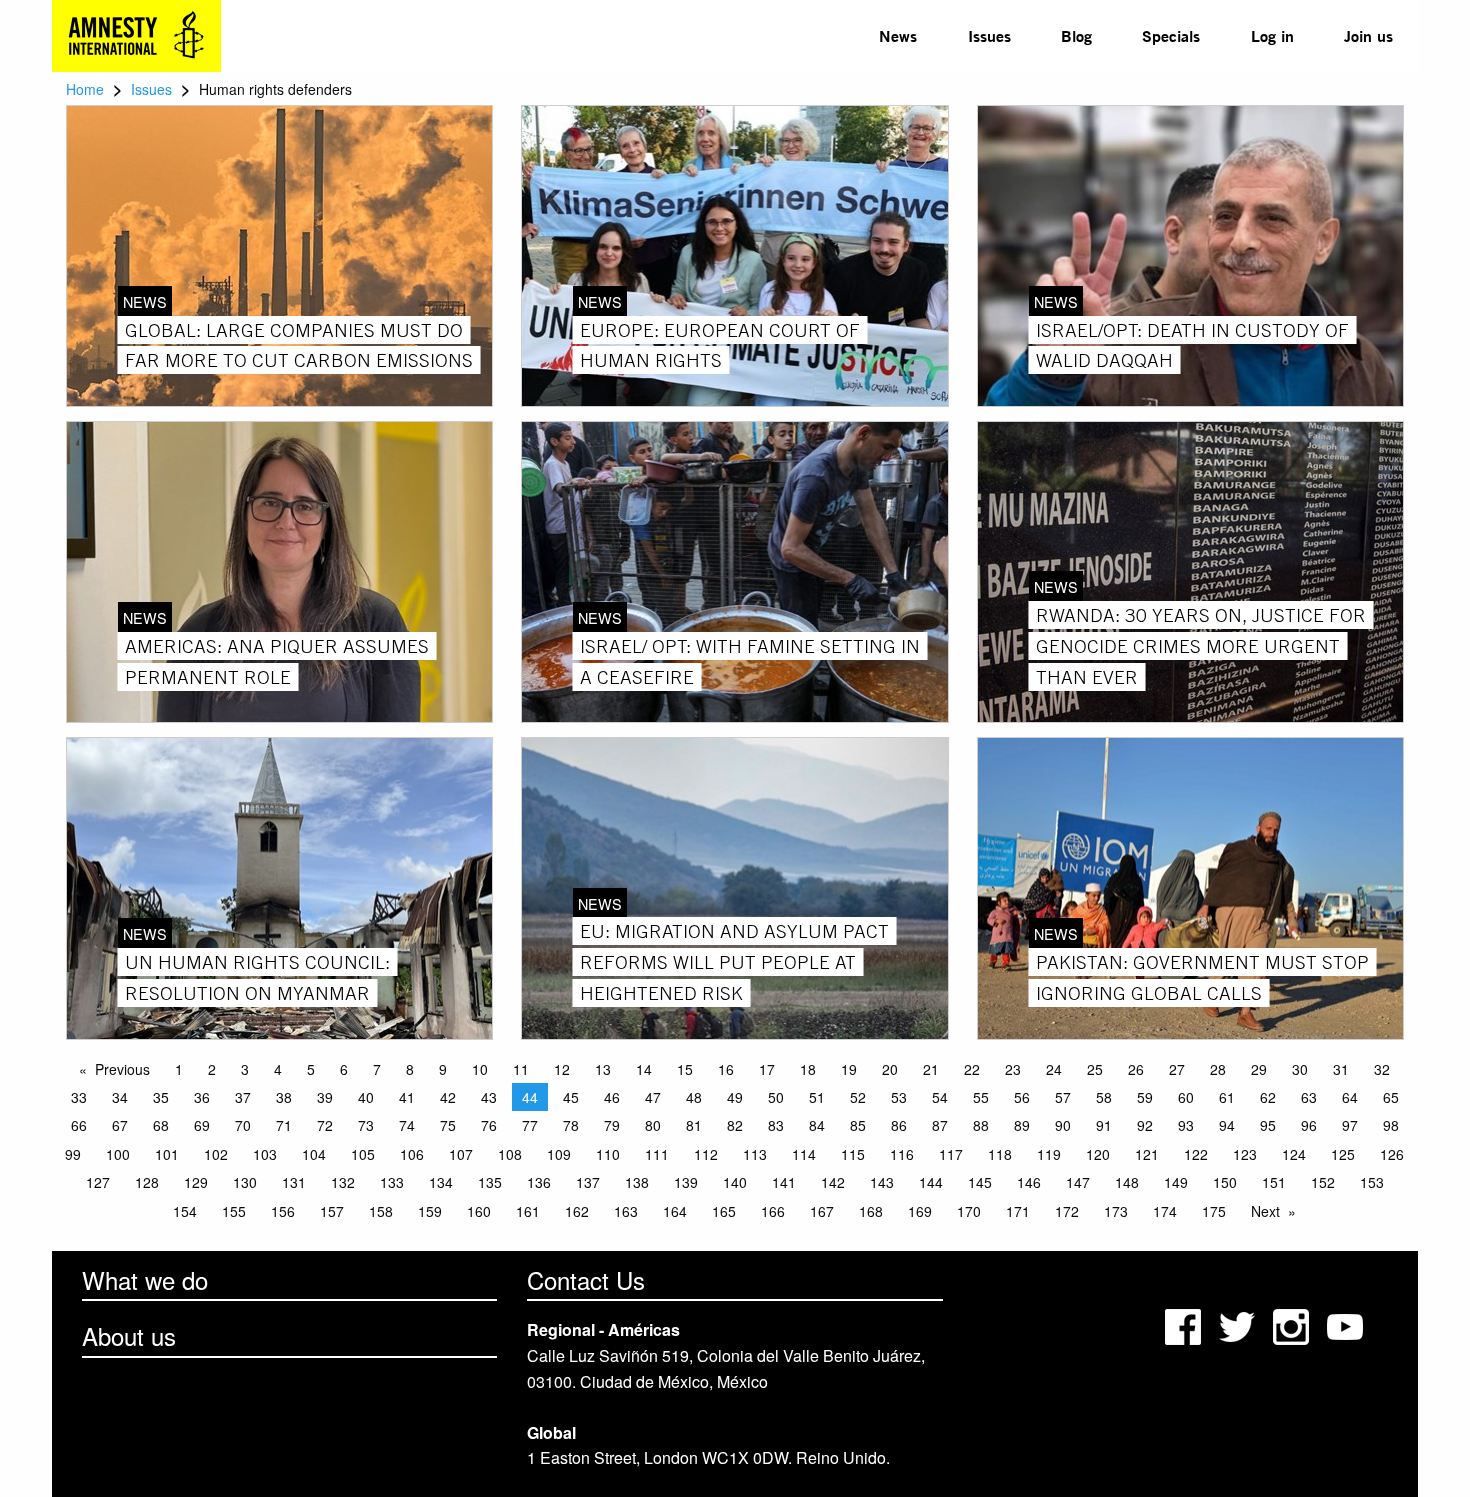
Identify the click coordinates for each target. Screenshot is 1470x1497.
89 (1022, 1125)
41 (407, 1097)
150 (1225, 1182)
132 (343, 1182)
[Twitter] (1239, 1324)
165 (724, 1211)
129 (196, 1182)
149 (1176, 1182)
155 (234, 1211)
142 (833, 1182)
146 (1029, 1182)
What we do (145, 1279)
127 (98, 1182)
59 (1145, 1097)
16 (726, 1069)
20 (890, 1069)
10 (480, 1069)
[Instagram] (1293, 1324)
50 (776, 1097)
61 (1227, 1097)
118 (1000, 1154)
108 (510, 1154)
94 (1227, 1125)
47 (653, 1097)
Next (1265, 1211)
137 (588, 1182)
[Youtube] (1347, 1324)
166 (773, 1211)
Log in (1272, 35)
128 (147, 1182)
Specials (1171, 35)
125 (1343, 1154)
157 (332, 1211)
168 (871, 1211)
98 (1391, 1125)
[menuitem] (898, 36)
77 (530, 1125)
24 (1054, 1069)
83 (776, 1125)
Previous (122, 1069)
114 (804, 1154)
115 (853, 1154)
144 (931, 1182)
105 (363, 1154)
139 (686, 1182)
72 (325, 1125)
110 (608, 1154)
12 (562, 1069)
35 (161, 1097)
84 (817, 1125)
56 (1022, 1097)
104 (314, 1154)
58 (1104, 1097)
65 (1391, 1097)
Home (85, 89)
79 (612, 1125)
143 (882, 1182)
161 (528, 1211)
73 (366, 1125)
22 (972, 1069)
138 (637, 1182)
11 (521, 1069)
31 (1341, 1069)
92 (1145, 1125)
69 (202, 1125)
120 (1098, 1154)
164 (675, 1211)
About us (129, 1335)
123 (1245, 1154)
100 (118, 1154)
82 (735, 1125)
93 (1186, 1125)
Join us (1368, 35)
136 (539, 1182)
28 (1218, 1069)
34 (120, 1097)
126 (1392, 1154)
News (898, 35)
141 (784, 1182)
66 (79, 1125)
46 (612, 1097)
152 (1323, 1182)
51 (817, 1097)
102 (216, 1154)
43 (489, 1097)
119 (1049, 1154)
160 (479, 1211)
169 (920, 1211)
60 (1186, 1097)
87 (940, 1125)
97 (1350, 1125)
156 (283, 1211)
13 (603, 1069)
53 (899, 1097)
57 (1063, 1097)
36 (202, 1097)
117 (951, 1154)
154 (185, 1211)
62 (1268, 1097)
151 (1274, 1182)
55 (981, 1097)
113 (755, 1154)
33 (79, 1097)
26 (1136, 1069)
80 (653, 1125)
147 (1078, 1182)
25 (1095, 1069)
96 (1309, 1125)
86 (899, 1125)
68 (161, 1125)
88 (981, 1125)
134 (441, 1182)
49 (735, 1097)
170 (969, 1211)
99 (73, 1154)
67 (120, 1125)
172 (1067, 1211)
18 (808, 1069)
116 (902, 1154)
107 (461, 1154)
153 (1372, 1182)
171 (1018, 1211)
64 (1350, 1097)
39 (325, 1097)
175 (1214, 1211)
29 (1259, 1069)
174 (1165, 1211)
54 (940, 1097)
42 (448, 1097)
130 (245, 1182)
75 (448, 1125)
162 (577, 1211)
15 (685, 1069)
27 (1177, 1069)
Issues (989, 35)
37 (243, 1097)
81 (694, 1125)
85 (858, 1125)
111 (657, 1154)
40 (366, 1097)
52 (858, 1097)
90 (1063, 1125)
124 (1294, 1154)
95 (1268, 1125)
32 (1382, 1069)
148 (1127, 1182)
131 (294, 1182)
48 (694, 1097)
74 (407, 1125)
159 (430, 1211)
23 (1013, 1069)
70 (243, 1125)
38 (284, 1097)
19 (849, 1069)
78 (571, 1125)
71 (284, 1125)
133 (392, 1182)
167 (822, 1211)
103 (265, 1154)
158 (381, 1211)
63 (1309, 1097)
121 (1147, 1154)
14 (644, 1069)
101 (167, 1154)
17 (767, 1069)
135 (490, 1182)
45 (571, 1097)
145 (980, 1182)
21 (931, 1069)
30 (1300, 1069)
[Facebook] (1185, 1324)
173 (1116, 1211)
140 (735, 1182)
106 (412, 1154)
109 (559, 1154)
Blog (1076, 35)
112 (706, 1154)
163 (626, 1211)
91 (1104, 1125)
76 (489, 1125)
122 (1196, 1154)
